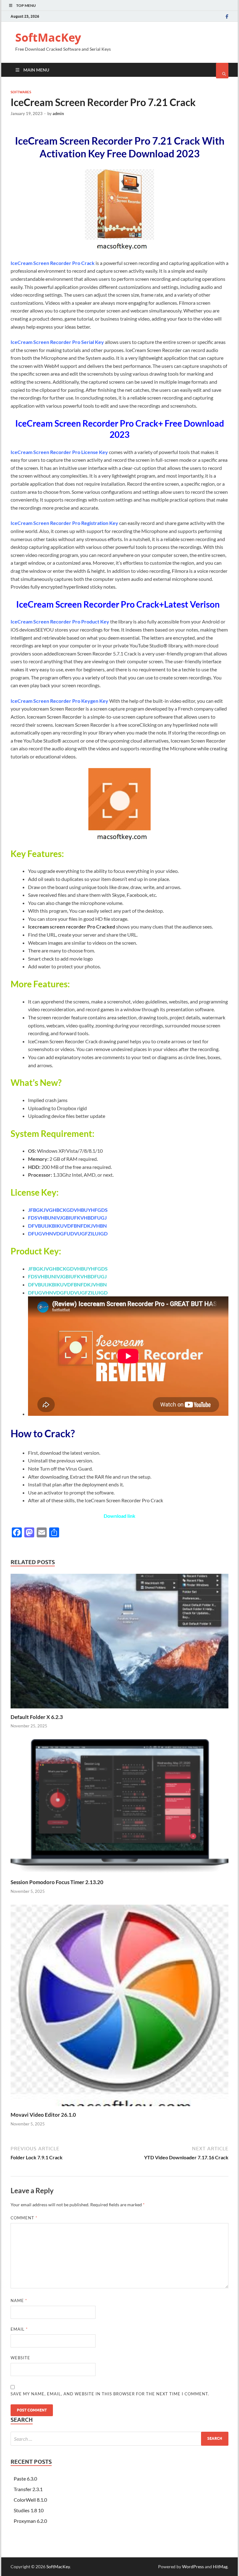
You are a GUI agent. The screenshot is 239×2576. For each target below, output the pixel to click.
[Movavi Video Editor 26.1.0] (119, 2108)
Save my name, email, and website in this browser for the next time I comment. (110, 2394)
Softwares (21, 92)
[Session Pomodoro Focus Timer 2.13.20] (119, 1875)
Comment (24, 2218)
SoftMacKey (48, 37)
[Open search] (222, 71)
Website (20, 2358)
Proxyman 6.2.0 (30, 2521)
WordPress (193, 2567)
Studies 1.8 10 (29, 2510)
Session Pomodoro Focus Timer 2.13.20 (57, 1882)
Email (19, 2329)
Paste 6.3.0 (25, 2479)
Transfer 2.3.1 (28, 2489)
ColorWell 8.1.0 (30, 2500)
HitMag (220, 2567)
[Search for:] (119, 2439)
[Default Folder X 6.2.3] (119, 1710)
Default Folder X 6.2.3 (37, 1717)
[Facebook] (227, 16)
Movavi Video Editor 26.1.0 (43, 2115)
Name (19, 2300)
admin (58, 114)
